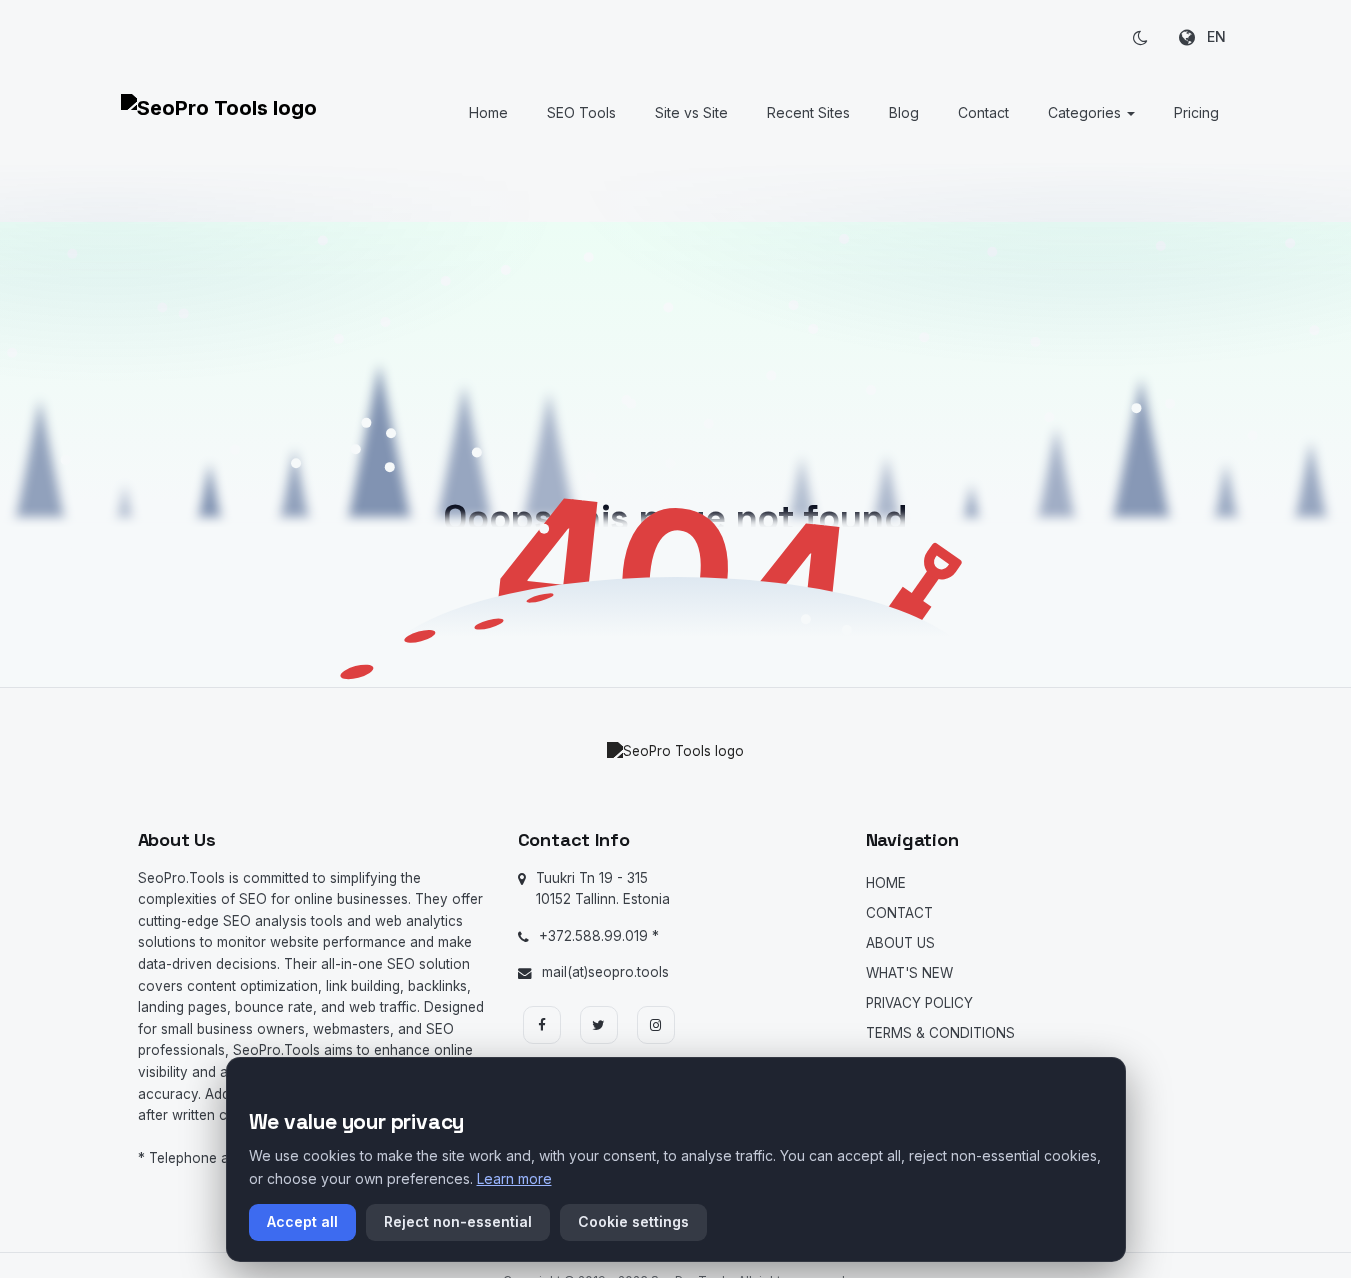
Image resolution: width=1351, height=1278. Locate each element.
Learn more (514, 1178)
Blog (904, 112)
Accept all (302, 1221)
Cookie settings (633, 1221)
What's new (909, 973)
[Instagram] (656, 1025)
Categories (1086, 112)
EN (1210, 36)
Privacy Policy (919, 1003)
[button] (1141, 37)
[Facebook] (542, 1025)
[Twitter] (599, 1025)
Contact (983, 112)
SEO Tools (581, 112)
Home (488, 112)
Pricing (1196, 112)
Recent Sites (808, 112)
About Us (900, 943)
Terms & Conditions (940, 1033)
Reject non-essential (458, 1221)
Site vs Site (691, 112)
